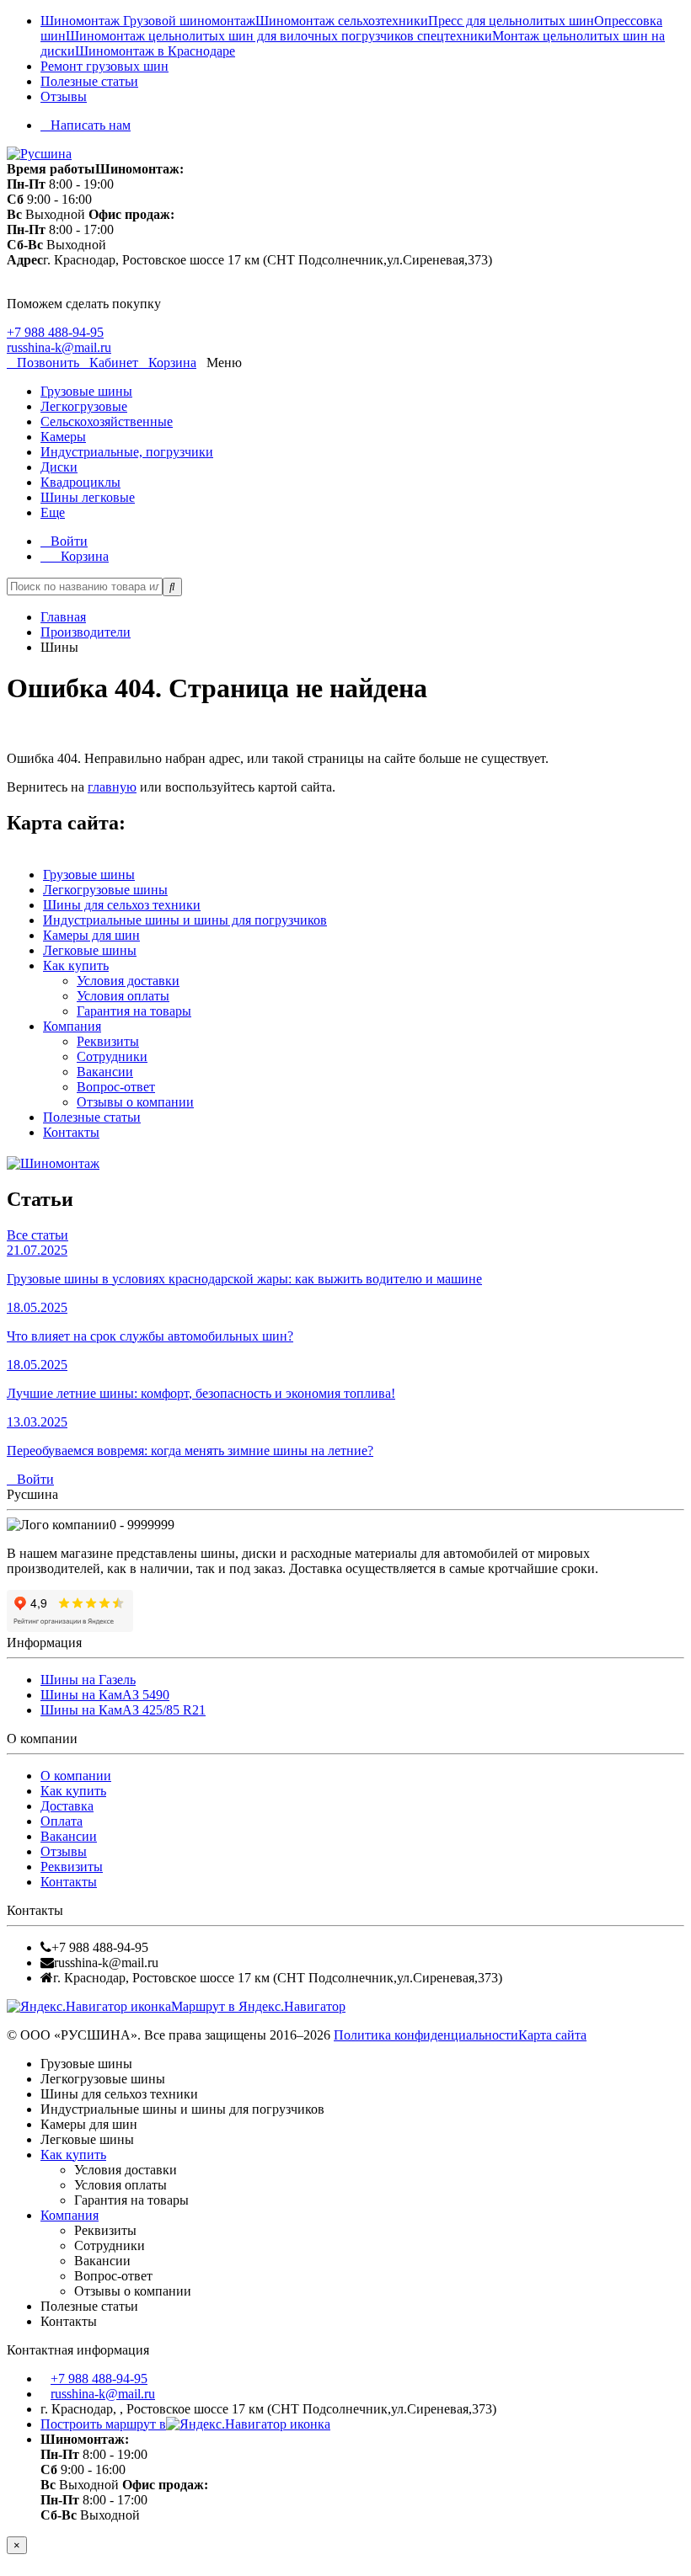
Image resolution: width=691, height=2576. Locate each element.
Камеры (63, 437)
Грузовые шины (86, 391)
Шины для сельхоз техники (122, 905)
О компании (76, 1776)
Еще (53, 512)
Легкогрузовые (84, 406)
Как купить (76, 965)
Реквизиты (108, 1041)
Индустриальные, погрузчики (127, 452)
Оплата (62, 1821)
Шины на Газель (88, 1680)
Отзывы (64, 96)
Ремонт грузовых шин (104, 66)
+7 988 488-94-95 (55, 332)
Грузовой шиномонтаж (189, 21)
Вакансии (105, 1072)
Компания (72, 1026)
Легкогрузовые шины (105, 890)
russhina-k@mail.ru (59, 347)
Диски (59, 467)
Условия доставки (128, 981)
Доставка (67, 1806)
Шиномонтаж (82, 21)
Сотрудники (112, 1056)
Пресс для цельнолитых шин (511, 21)
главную (112, 787)
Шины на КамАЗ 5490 (105, 1695)
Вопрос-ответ (116, 1087)
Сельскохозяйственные (107, 421)
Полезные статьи (89, 81)
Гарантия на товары (134, 1011)
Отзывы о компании (135, 1102)
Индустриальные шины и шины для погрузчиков (185, 920)
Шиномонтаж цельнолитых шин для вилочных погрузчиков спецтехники (279, 36)
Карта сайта (552, 2035)
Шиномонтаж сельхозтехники (342, 21)
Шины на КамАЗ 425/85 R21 (123, 1710)
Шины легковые (88, 497)
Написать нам (91, 125)
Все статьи (37, 1235)
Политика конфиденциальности (426, 2035)
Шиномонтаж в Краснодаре (155, 51)
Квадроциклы (80, 482)
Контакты (71, 1132)
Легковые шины (90, 950)
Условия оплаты (123, 996)
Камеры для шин (91, 935)
